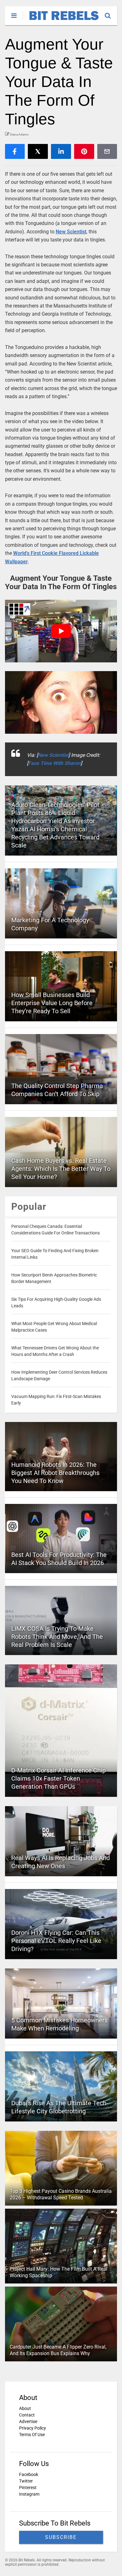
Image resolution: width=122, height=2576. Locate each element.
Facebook (29, 2474)
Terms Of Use (32, 2435)
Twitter (26, 2481)
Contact (27, 2415)
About (25, 2408)
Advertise (28, 2421)
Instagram (29, 2494)
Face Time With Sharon (54, 763)
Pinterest (28, 2488)
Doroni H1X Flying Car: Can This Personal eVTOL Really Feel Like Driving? (56, 1941)
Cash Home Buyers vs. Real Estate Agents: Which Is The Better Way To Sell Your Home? (61, 1169)
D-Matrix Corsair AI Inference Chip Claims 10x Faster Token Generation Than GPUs (58, 1778)
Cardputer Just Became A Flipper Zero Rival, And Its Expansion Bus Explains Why (58, 2350)
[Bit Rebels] (61, 21)
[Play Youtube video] (61, 631)
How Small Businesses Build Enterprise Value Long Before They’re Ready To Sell (52, 1003)
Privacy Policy (33, 2428)
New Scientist (71, 232)
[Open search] (111, 13)
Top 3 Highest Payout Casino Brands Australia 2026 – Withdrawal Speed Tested (61, 2194)
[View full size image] (61, 703)
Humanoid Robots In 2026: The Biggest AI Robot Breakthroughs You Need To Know (55, 1473)
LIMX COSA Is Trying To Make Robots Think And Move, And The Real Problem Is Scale (57, 1637)
